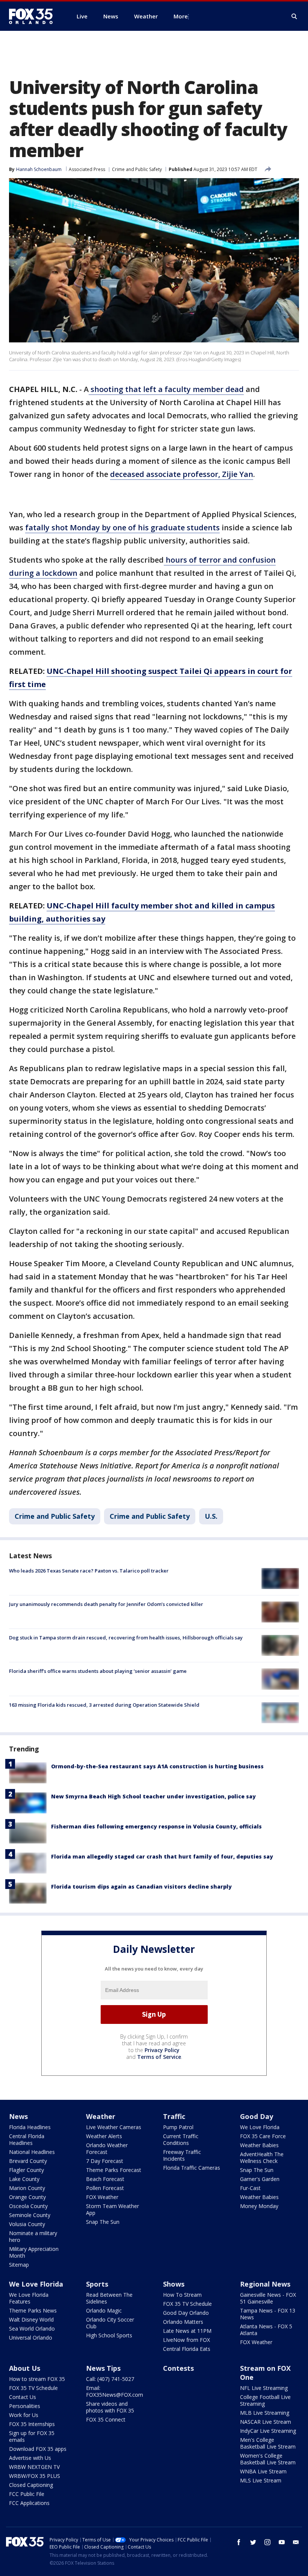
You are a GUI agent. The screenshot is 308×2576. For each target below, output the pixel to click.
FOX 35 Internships (32, 2424)
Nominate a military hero (33, 2236)
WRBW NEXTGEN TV (34, 2467)
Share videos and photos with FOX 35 (110, 2407)
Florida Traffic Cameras (192, 2168)
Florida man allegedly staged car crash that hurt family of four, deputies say (162, 1856)
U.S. (211, 1516)
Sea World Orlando (32, 2329)
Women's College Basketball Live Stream (268, 2459)
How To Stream (182, 2295)
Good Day (257, 2116)
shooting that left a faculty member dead (166, 389)
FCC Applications (29, 2503)
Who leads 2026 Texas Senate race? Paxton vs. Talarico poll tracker (89, 1571)
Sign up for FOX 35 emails (32, 2436)
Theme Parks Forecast (114, 2170)
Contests (178, 2368)
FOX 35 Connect (106, 2419)
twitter (253, 2542)
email (296, 2542)
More (181, 16)
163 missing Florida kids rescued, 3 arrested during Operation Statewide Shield (104, 1705)
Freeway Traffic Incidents (182, 2155)
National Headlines (32, 2152)
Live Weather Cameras (114, 2127)
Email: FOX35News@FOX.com (115, 2391)
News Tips (103, 2368)
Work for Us (24, 2415)
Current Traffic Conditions (181, 2139)
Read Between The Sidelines (109, 2298)
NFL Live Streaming (264, 2388)
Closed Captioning (31, 2485)
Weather (101, 2116)
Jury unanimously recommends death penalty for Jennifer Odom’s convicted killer (106, 1604)
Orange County (27, 2197)
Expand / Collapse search (294, 17)
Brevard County (28, 2161)
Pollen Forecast (105, 2188)
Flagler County (26, 2170)
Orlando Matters (183, 2322)
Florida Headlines (30, 2127)
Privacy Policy (162, 2050)
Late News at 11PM (187, 2331)
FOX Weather (102, 2197)
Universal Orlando (31, 2338)
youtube (282, 2542)
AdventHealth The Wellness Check (262, 2158)
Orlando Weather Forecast (107, 2148)
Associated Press (87, 169)
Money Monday (259, 2206)
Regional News (265, 2284)
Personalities (25, 2406)
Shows (174, 2284)
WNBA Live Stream (263, 2471)
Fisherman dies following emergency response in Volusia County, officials (156, 1826)
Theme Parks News (33, 2310)
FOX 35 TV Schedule (187, 2304)
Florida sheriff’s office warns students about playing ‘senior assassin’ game (98, 1671)
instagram (267, 2542)
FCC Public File (27, 2494)
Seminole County (30, 2215)
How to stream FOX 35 (37, 2379)
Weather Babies (259, 2145)
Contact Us (23, 2397)
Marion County (27, 2188)
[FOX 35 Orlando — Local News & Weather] (34, 16)
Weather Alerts (104, 2136)
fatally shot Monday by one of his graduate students (122, 527)
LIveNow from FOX (186, 2340)
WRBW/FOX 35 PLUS (35, 2476)
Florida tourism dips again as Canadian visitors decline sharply (141, 1887)
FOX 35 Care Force (263, 2136)
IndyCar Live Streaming (268, 2431)
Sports (97, 2284)
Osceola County (28, 2206)
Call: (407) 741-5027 (110, 2379)
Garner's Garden (260, 2179)
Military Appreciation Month (34, 2252)
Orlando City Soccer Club (110, 2323)
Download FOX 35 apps (38, 2449)
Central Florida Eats (187, 2349)
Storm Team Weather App (112, 2209)
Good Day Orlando (186, 2313)
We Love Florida (260, 2127)
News (18, 2116)
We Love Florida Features (29, 2298)
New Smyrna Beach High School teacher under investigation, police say (153, 1796)
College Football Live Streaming (265, 2400)
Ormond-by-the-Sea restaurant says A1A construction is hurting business (157, 1766)
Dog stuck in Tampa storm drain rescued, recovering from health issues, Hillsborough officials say (126, 1638)
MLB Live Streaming (265, 2413)
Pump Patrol (178, 2127)
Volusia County (27, 2224)
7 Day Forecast (105, 2161)
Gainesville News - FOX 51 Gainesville (268, 2298)
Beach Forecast (105, 2179)
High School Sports (109, 2335)
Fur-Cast (250, 2188)
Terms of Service (159, 2057)
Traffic (174, 2116)
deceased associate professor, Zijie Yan (182, 474)
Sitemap (19, 2265)
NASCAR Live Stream (266, 2422)
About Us (25, 2368)
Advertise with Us (30, 2458)
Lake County (24, 2179)
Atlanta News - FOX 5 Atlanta (266, 2330)
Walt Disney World (31, 2319)
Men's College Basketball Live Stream (268, 2443)
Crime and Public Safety (137, 169)
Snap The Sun (103, 2222)
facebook (239, 2542)
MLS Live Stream (261, 2480)
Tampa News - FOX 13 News (268, 2314)
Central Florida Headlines (27, 2139)
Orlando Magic (104, 2310)
